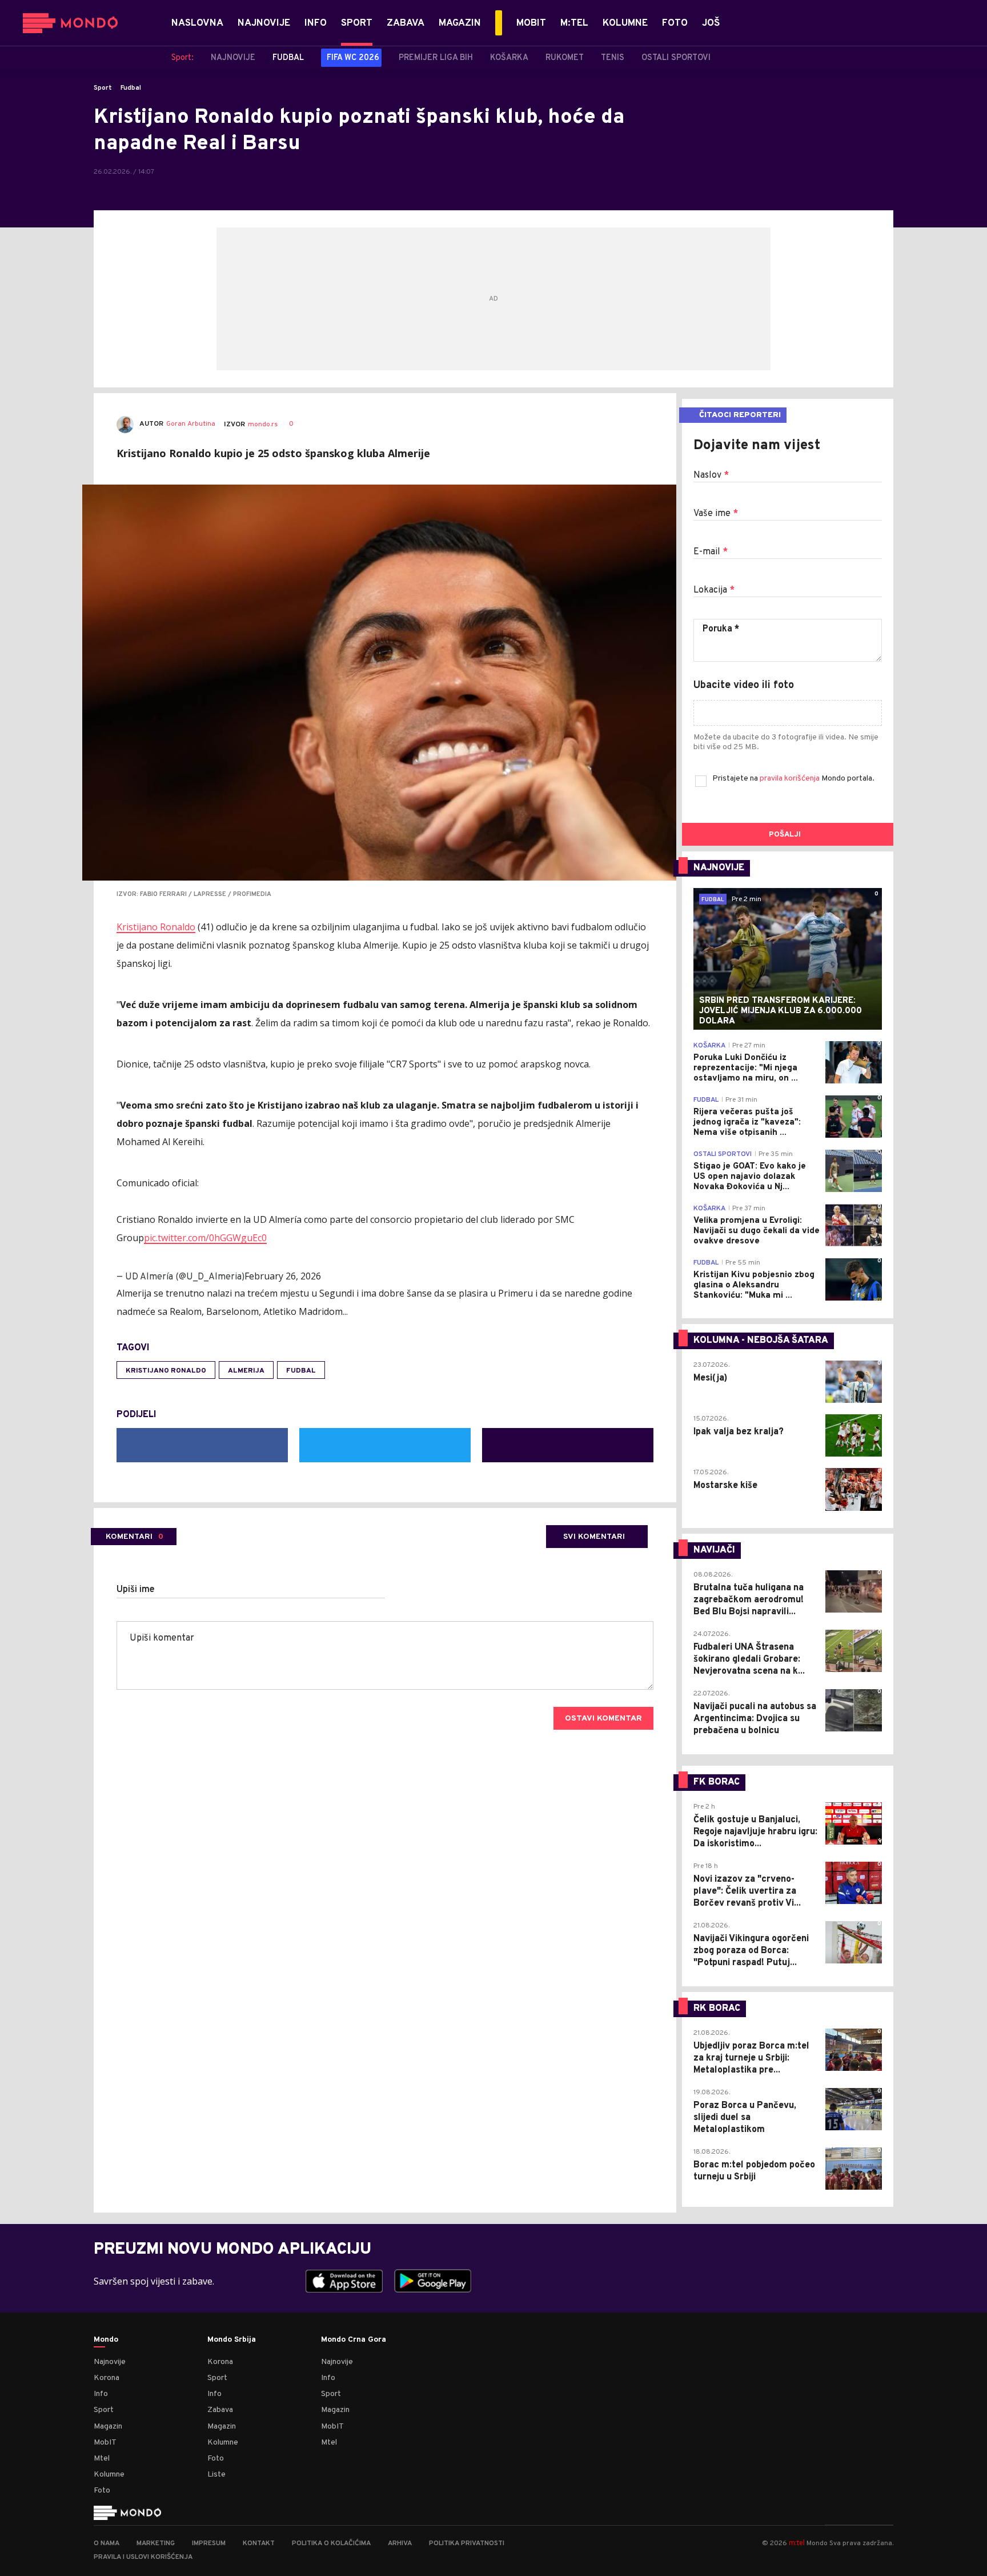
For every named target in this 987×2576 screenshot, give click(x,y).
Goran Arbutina (191, 424)
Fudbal (131, 88)
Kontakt (259, 2543)
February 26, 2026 (283, 1276)
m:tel (797, 2543)
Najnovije (110, 2362)
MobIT (105, 2443)
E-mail (711, 552)
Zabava (220, 2410)
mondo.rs (263, 425)
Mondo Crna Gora (354, 2340)
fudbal (301, 1371)
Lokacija (714, 590)
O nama (107, 2543)
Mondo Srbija (232, 2340)
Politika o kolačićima (331, 2543)
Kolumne (109, 2475)
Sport (103, 88)
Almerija (246, 1371)
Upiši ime (136, 1590)
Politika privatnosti (467, 2543)
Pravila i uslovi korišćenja (143, 2557)
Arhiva (400, 2543)
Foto (102, 2491)
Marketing (156, 2543)
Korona (107, 2378)
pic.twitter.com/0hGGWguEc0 (205, 1238)
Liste (216, 2475)
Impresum (209, 2543)
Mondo (106, 2340)
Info (101, 2394)
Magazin (108, 2427)
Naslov (711, 475)
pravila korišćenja (791, 779)
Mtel (102, 2459)
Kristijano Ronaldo (156, 927)
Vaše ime (716, 514)
